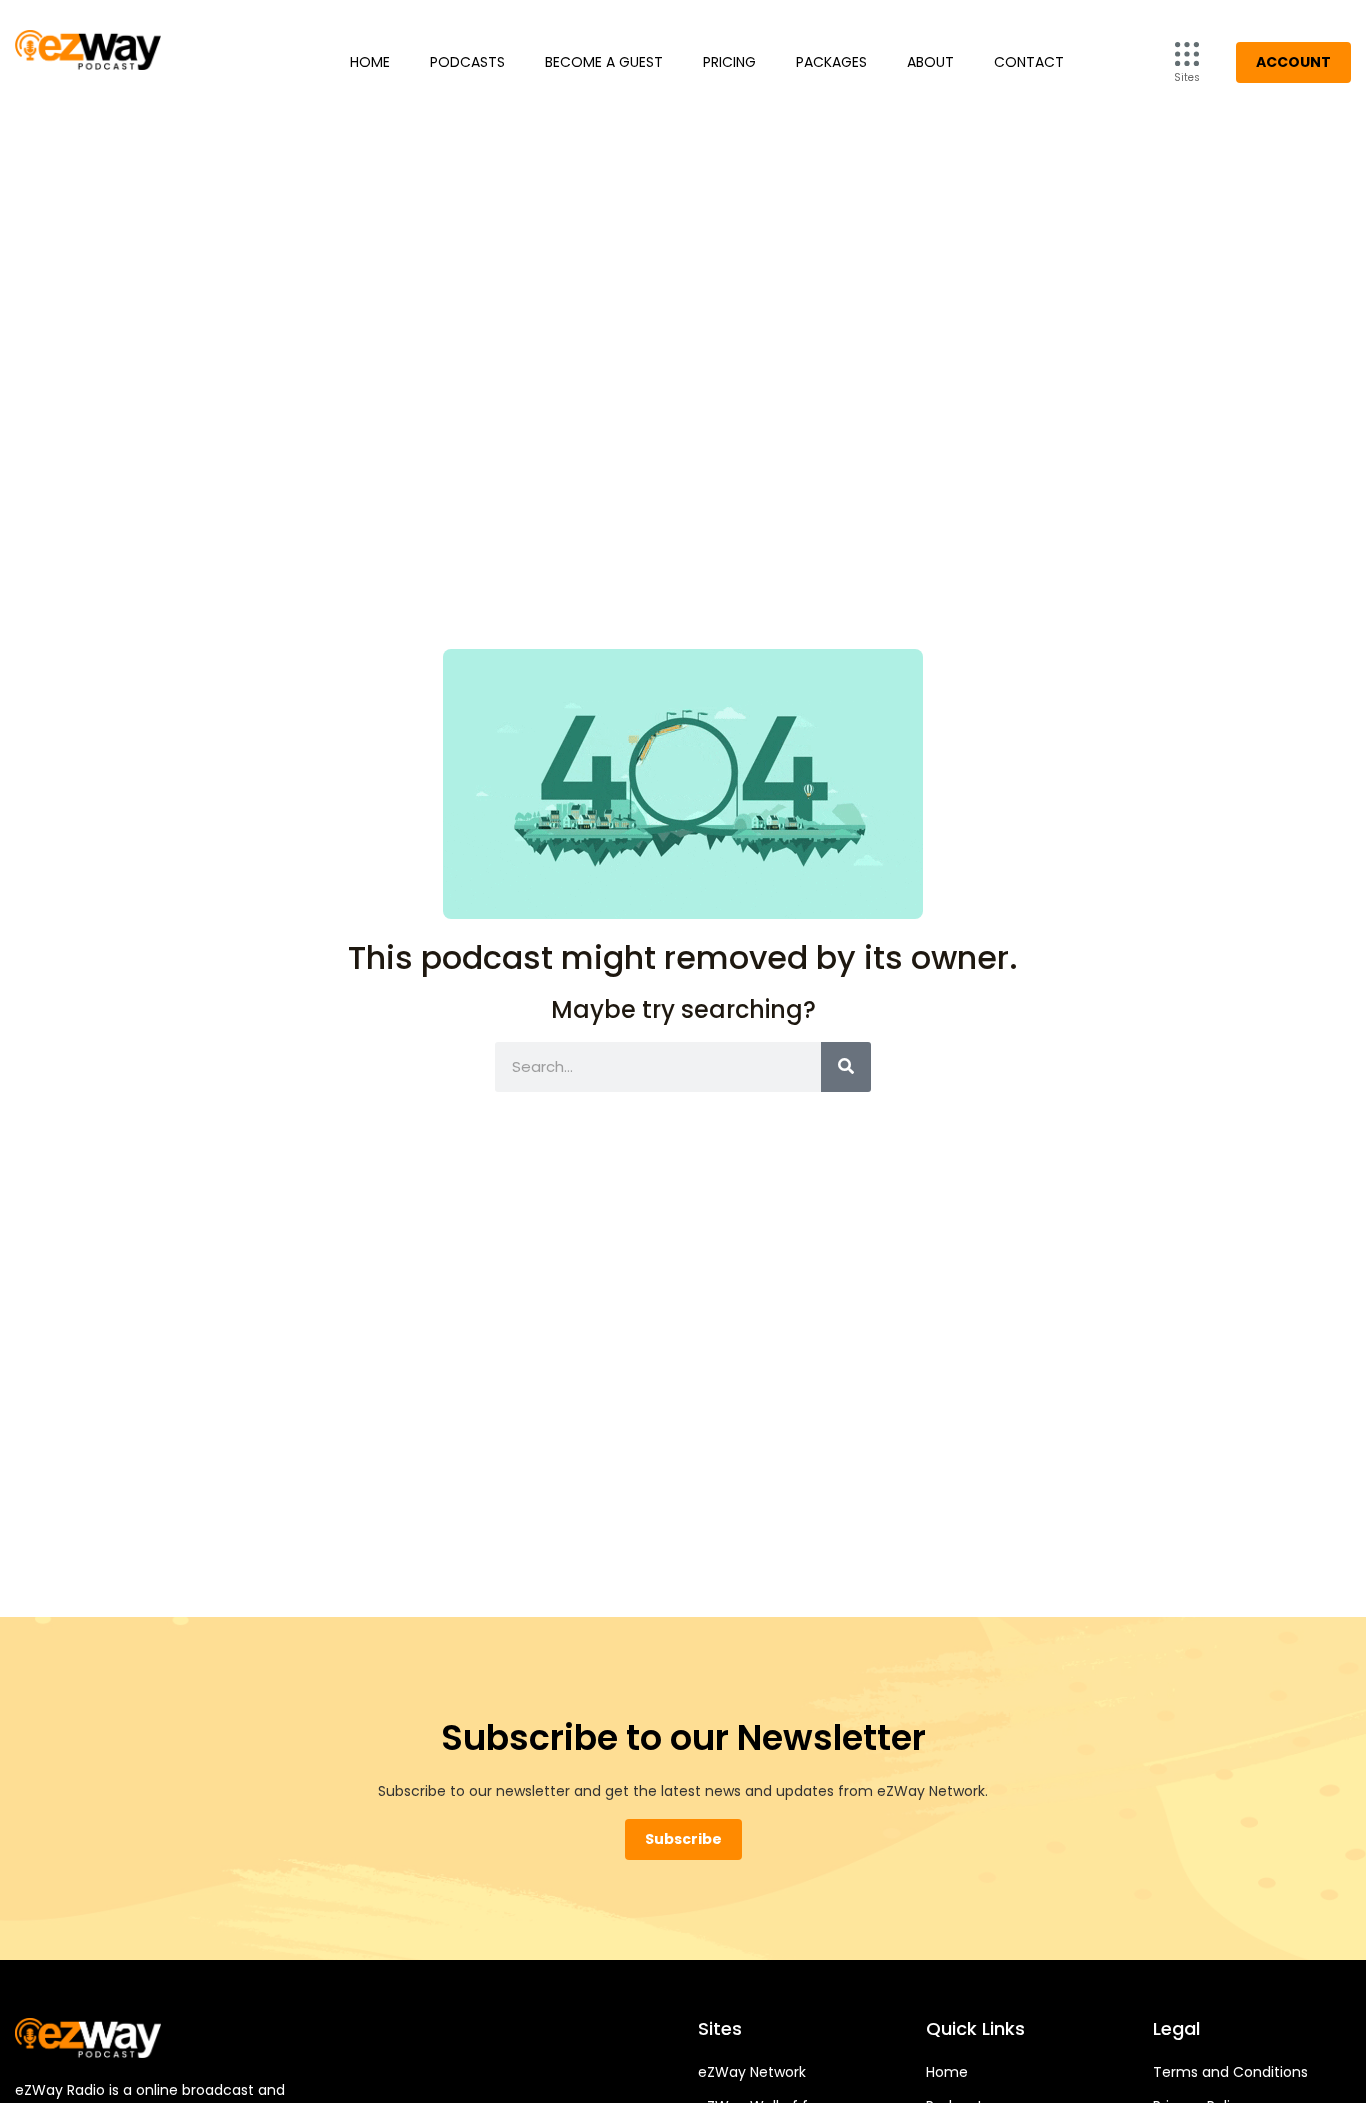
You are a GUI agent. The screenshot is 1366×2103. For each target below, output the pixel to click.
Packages (831, 62)
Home (370, 62)
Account (1293, 62)
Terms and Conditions (1230, 2072)
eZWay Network (752, 2072)
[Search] (846, 1067)
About (930, 62)
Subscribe (683, 1839)
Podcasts (467, 62)
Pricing (729, 62)
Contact (1029, 62)
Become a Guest (604, 62)
